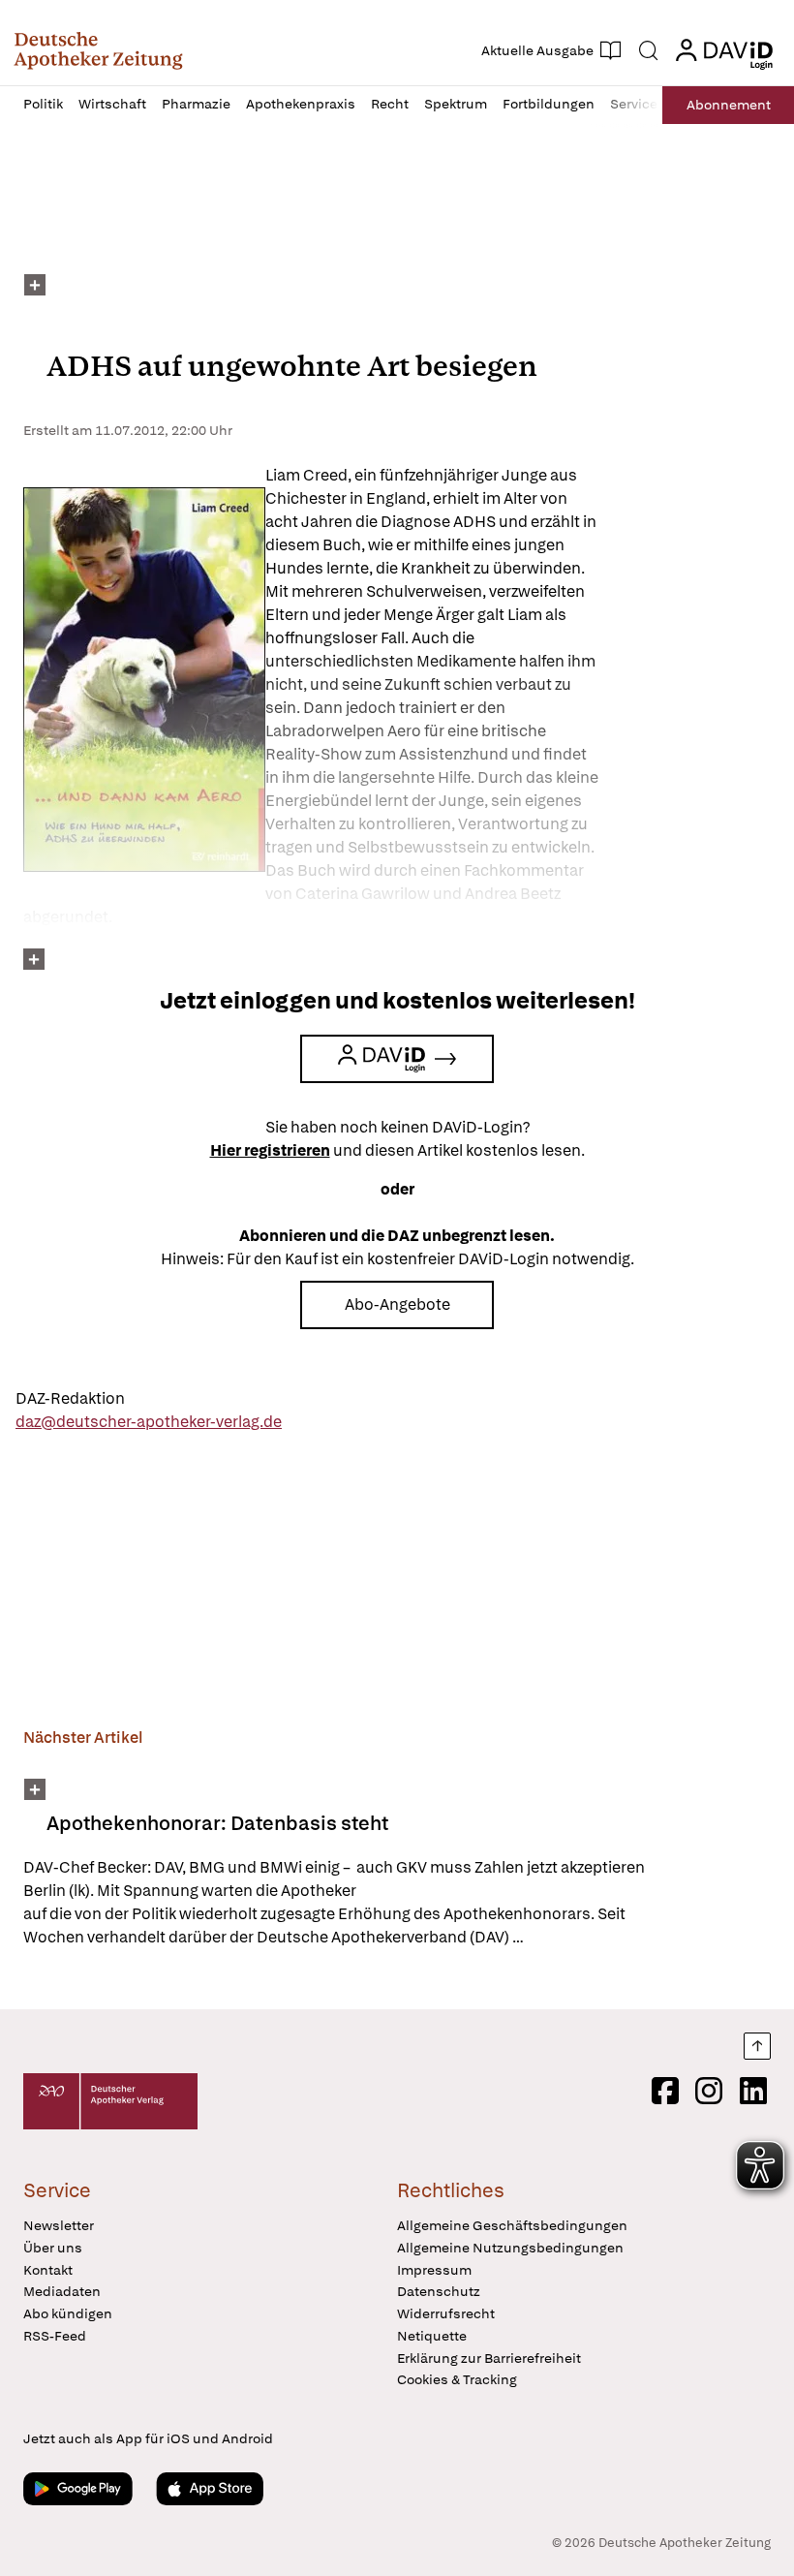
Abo (729, 105)
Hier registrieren (270, 1150)
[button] (98, 50)
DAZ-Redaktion (70, 1398)
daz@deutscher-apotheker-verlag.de (149, 1422)
